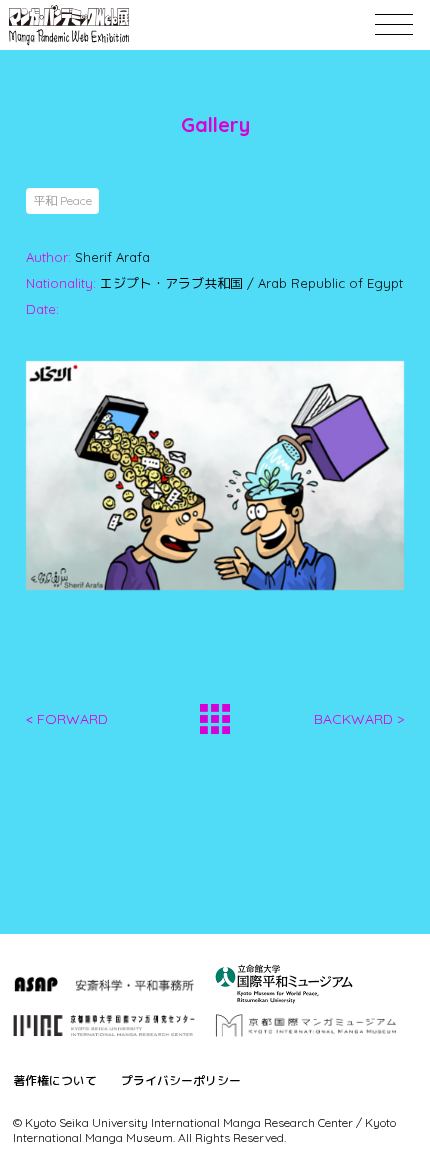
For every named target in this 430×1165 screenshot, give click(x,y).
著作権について (55, 1080)
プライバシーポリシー (181, 1080)
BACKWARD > (359, 719)
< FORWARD (67, 719)
